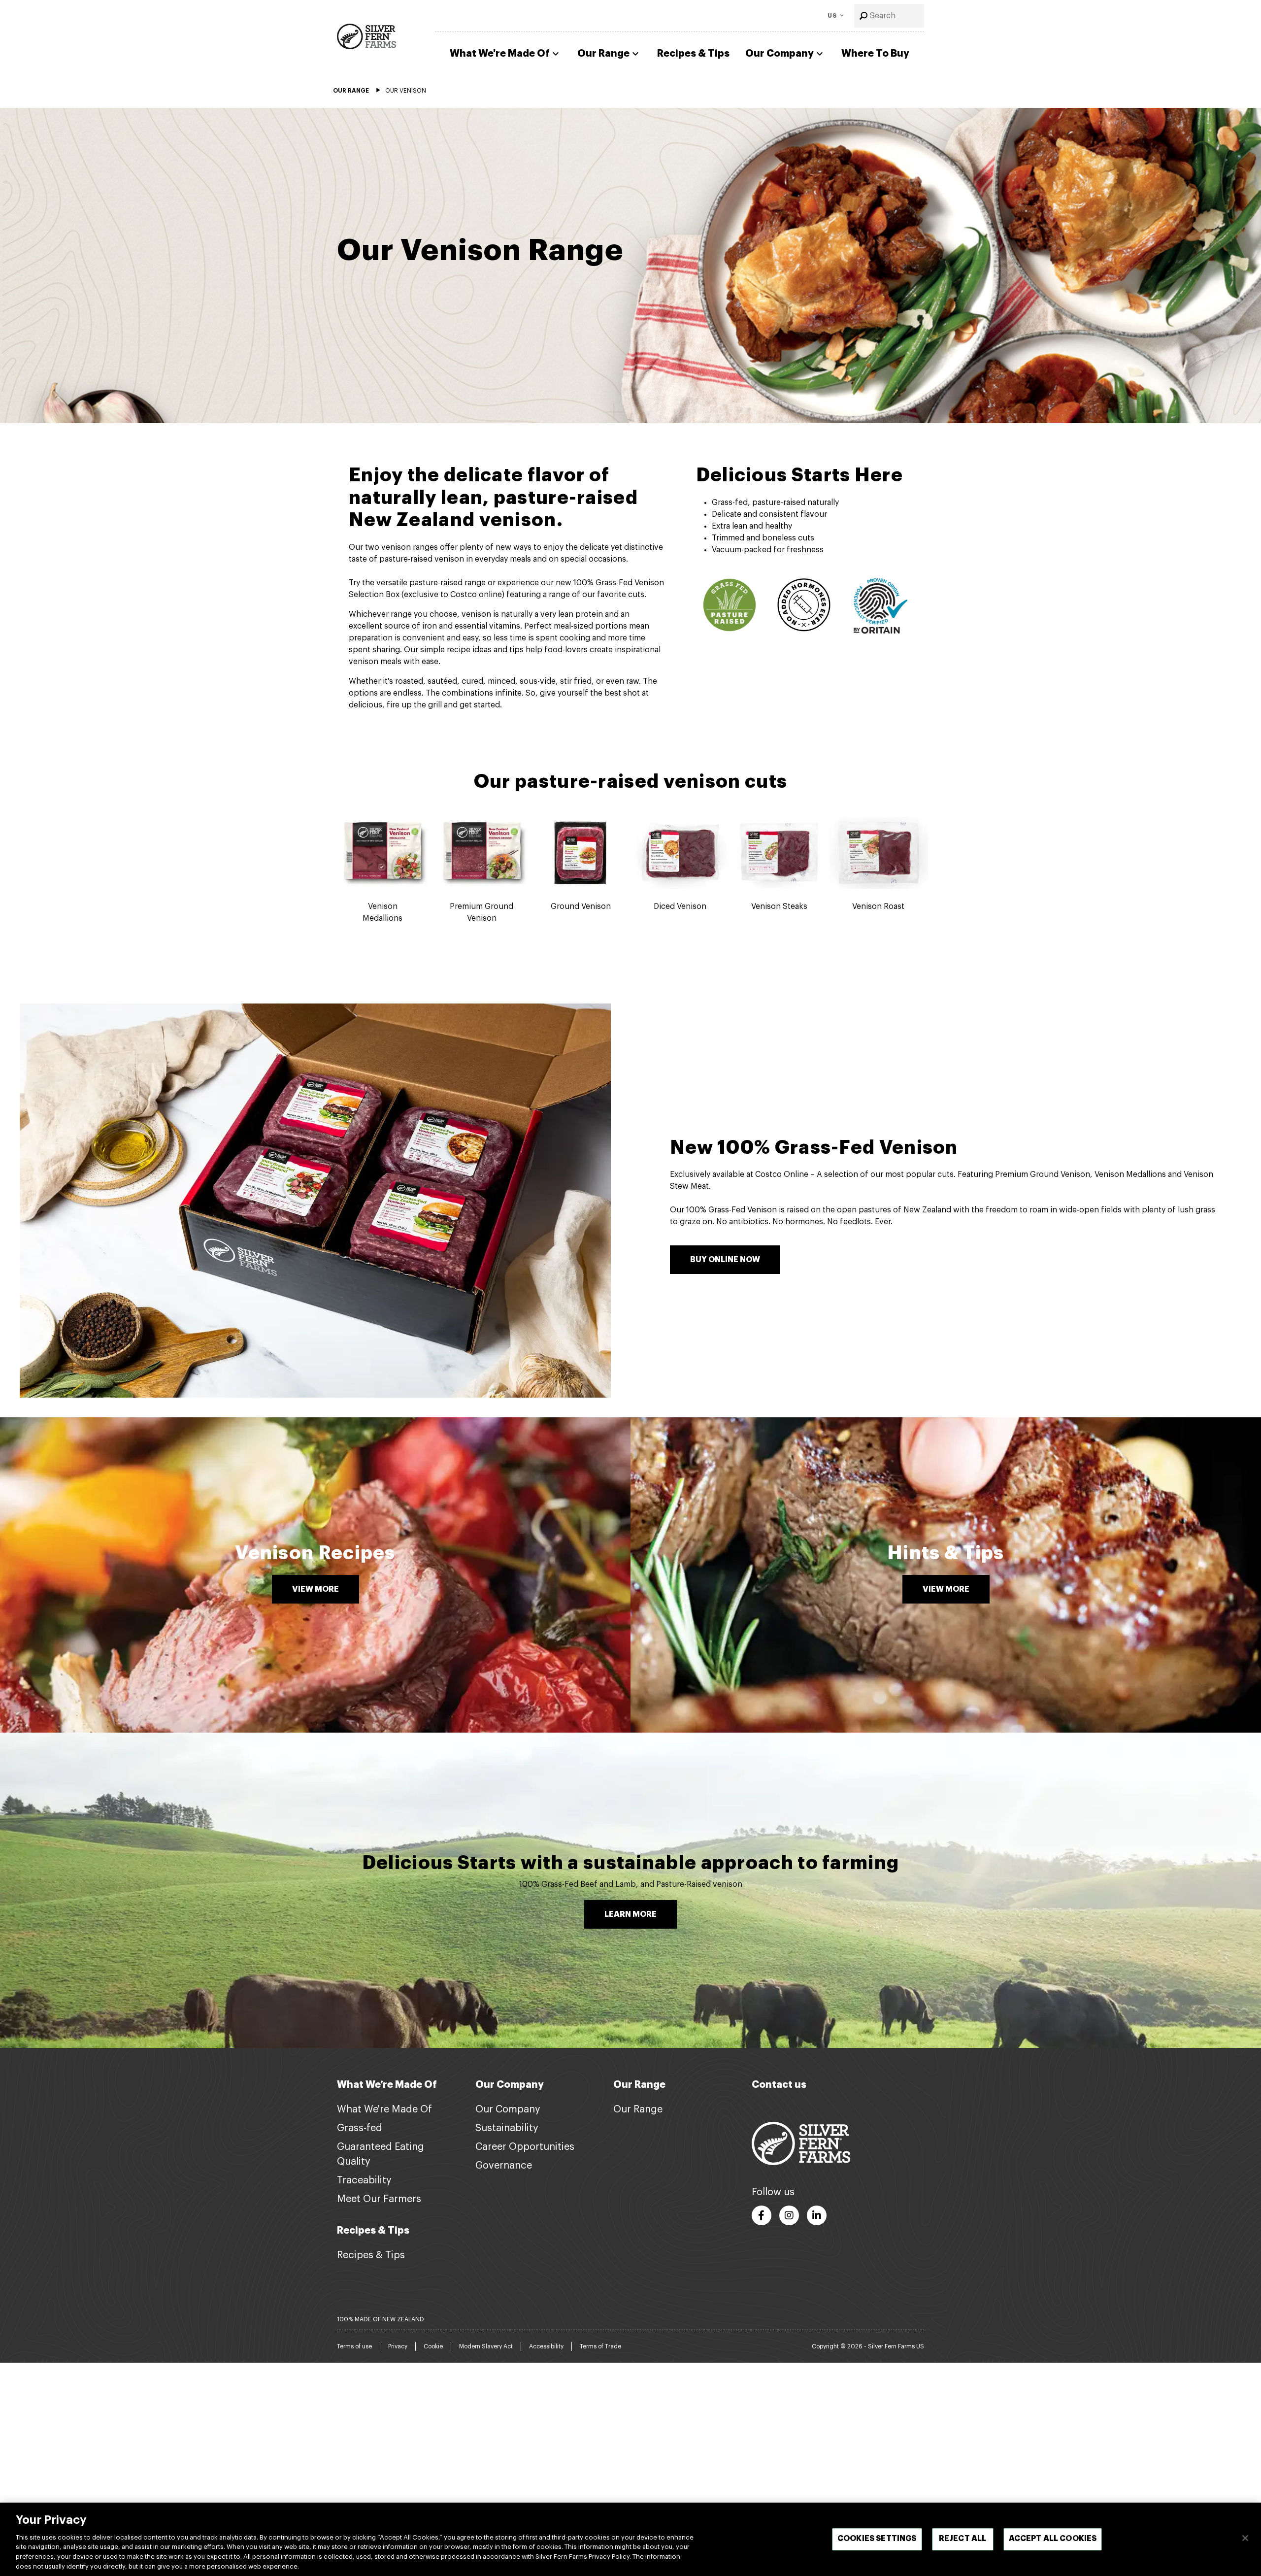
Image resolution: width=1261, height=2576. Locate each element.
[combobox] (889, 16)
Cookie (433, 2346)
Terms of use (354, 2346)
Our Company (780, 53)
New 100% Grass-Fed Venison (814, 1148)
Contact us (779, 2085)
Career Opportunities (525, 2147)
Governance (504, 2166)
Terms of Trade (600, 2346)
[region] (630, 2539)
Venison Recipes (315, 1553)
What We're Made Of (500, 53)
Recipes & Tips (693, 53)
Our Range (603, 53)
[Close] (1245, 2538)
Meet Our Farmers (379, 2199)
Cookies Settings (877, 2539)
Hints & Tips (946, 1553)
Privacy (398, 2346)
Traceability (364, 2180)
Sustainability (507, 2128)
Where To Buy (875, 53)
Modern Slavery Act (486, 2346)
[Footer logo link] (801, 2143)
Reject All (963, 2539)
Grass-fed (360, 2128)
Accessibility (546, 2346)
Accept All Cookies (1053, 2539)
